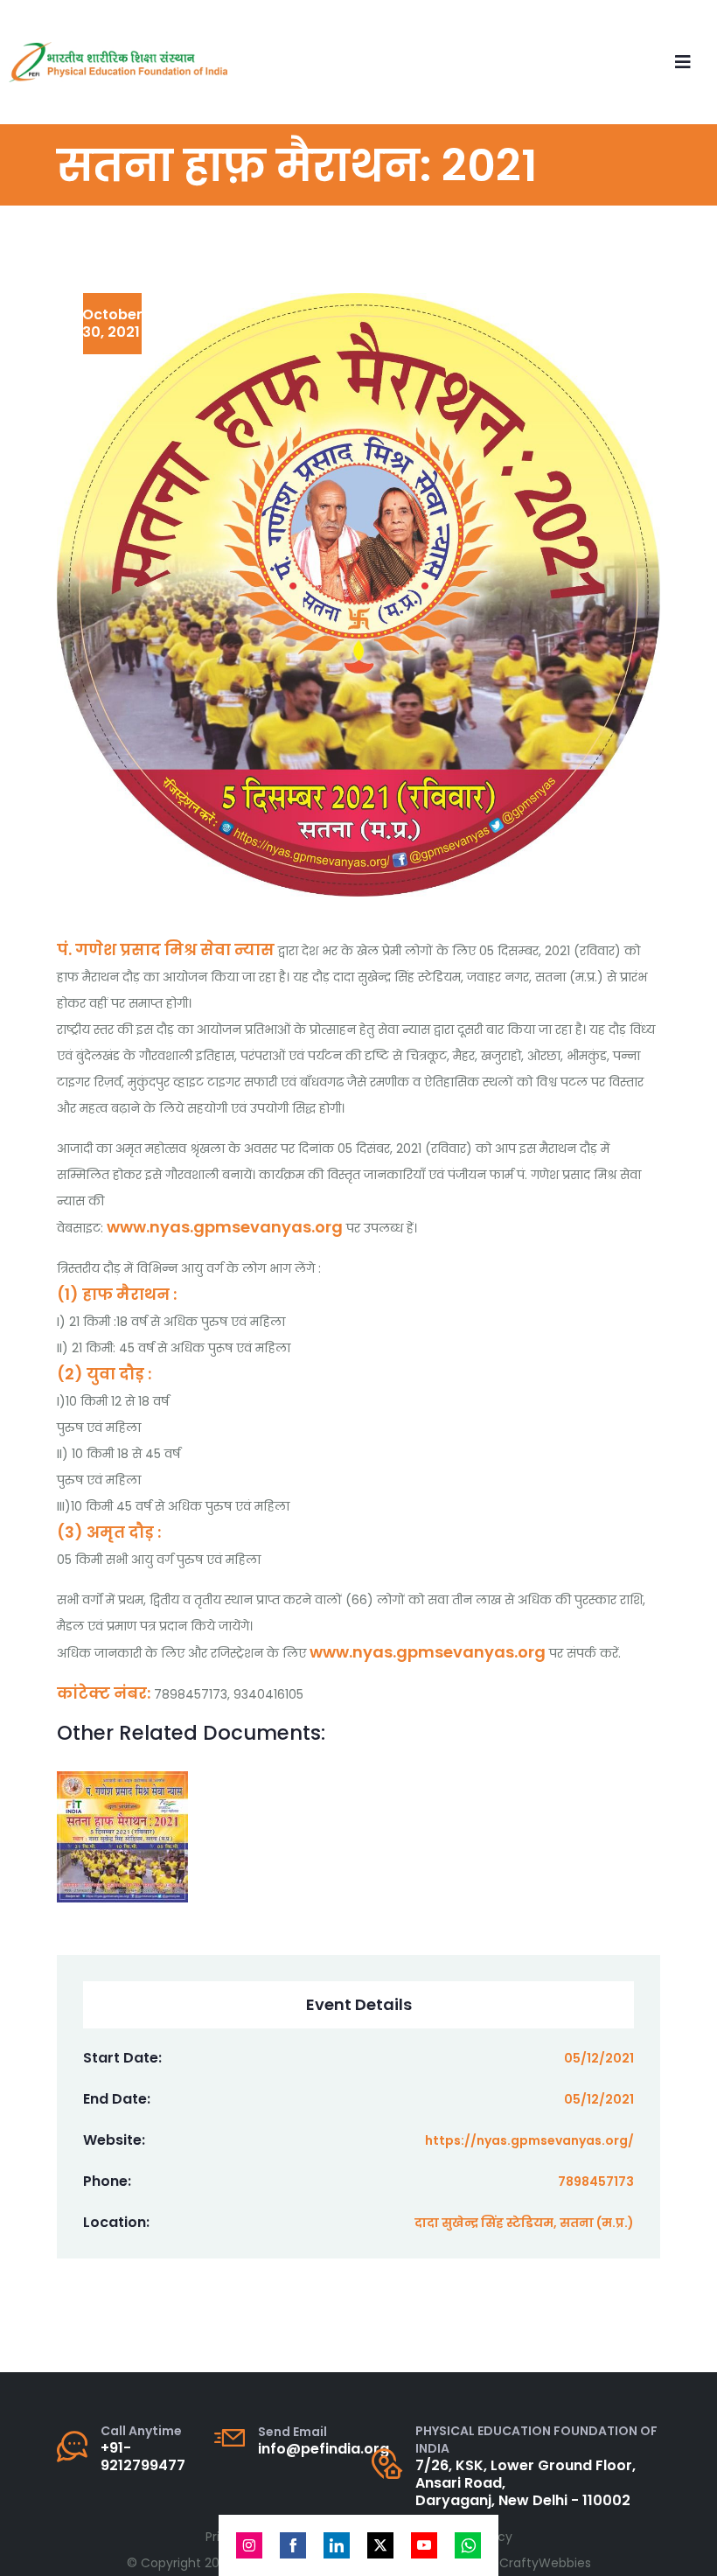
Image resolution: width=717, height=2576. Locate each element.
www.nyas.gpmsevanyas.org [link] (225, 1227)
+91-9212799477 (143, 2457)
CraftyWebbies (545, 2563)
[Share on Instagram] (249, 2545)
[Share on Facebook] (293, 2545)
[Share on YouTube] (424, 2545)
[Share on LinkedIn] (337, 2545)
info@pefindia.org (324, 2449)
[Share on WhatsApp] (468, 2545)
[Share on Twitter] (380, 2545)
